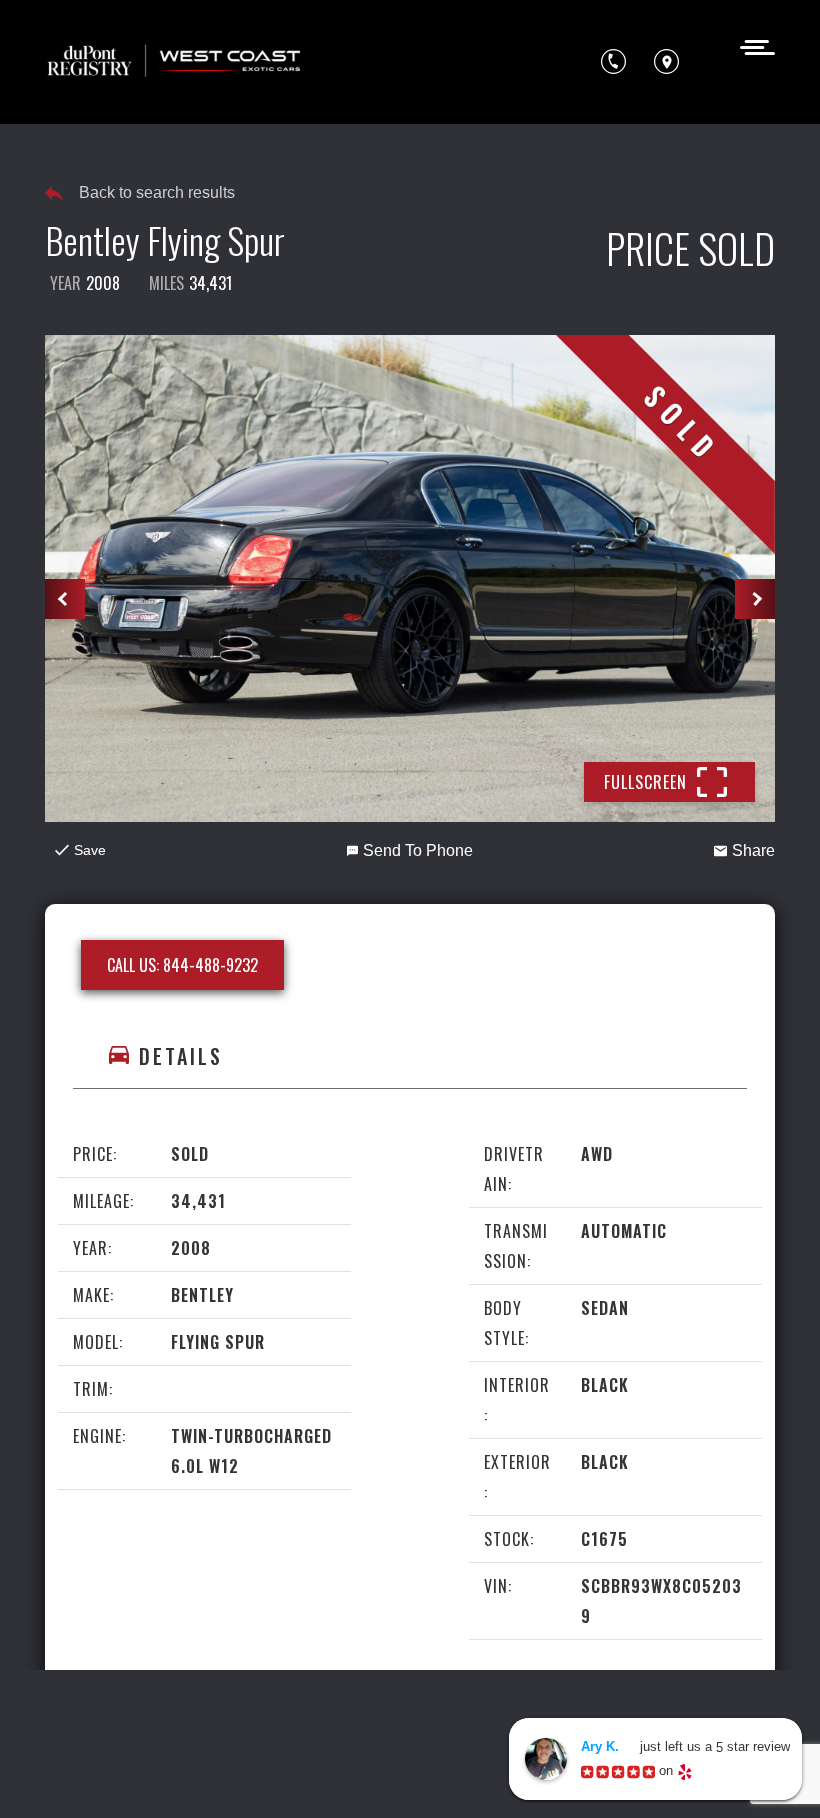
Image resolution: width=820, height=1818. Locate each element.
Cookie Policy (98, 1775)
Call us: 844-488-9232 (182, 965)
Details (181, 1056)
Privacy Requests (225, 1775)
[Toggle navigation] (751, 45)
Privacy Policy (468, 1738)
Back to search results (157, 192)
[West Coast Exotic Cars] (175, 62)
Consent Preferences (380, 1775)
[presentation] (65, 599)
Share (753, 850)
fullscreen (645, 782)
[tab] (410, 1056)
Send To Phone (418, 850)
